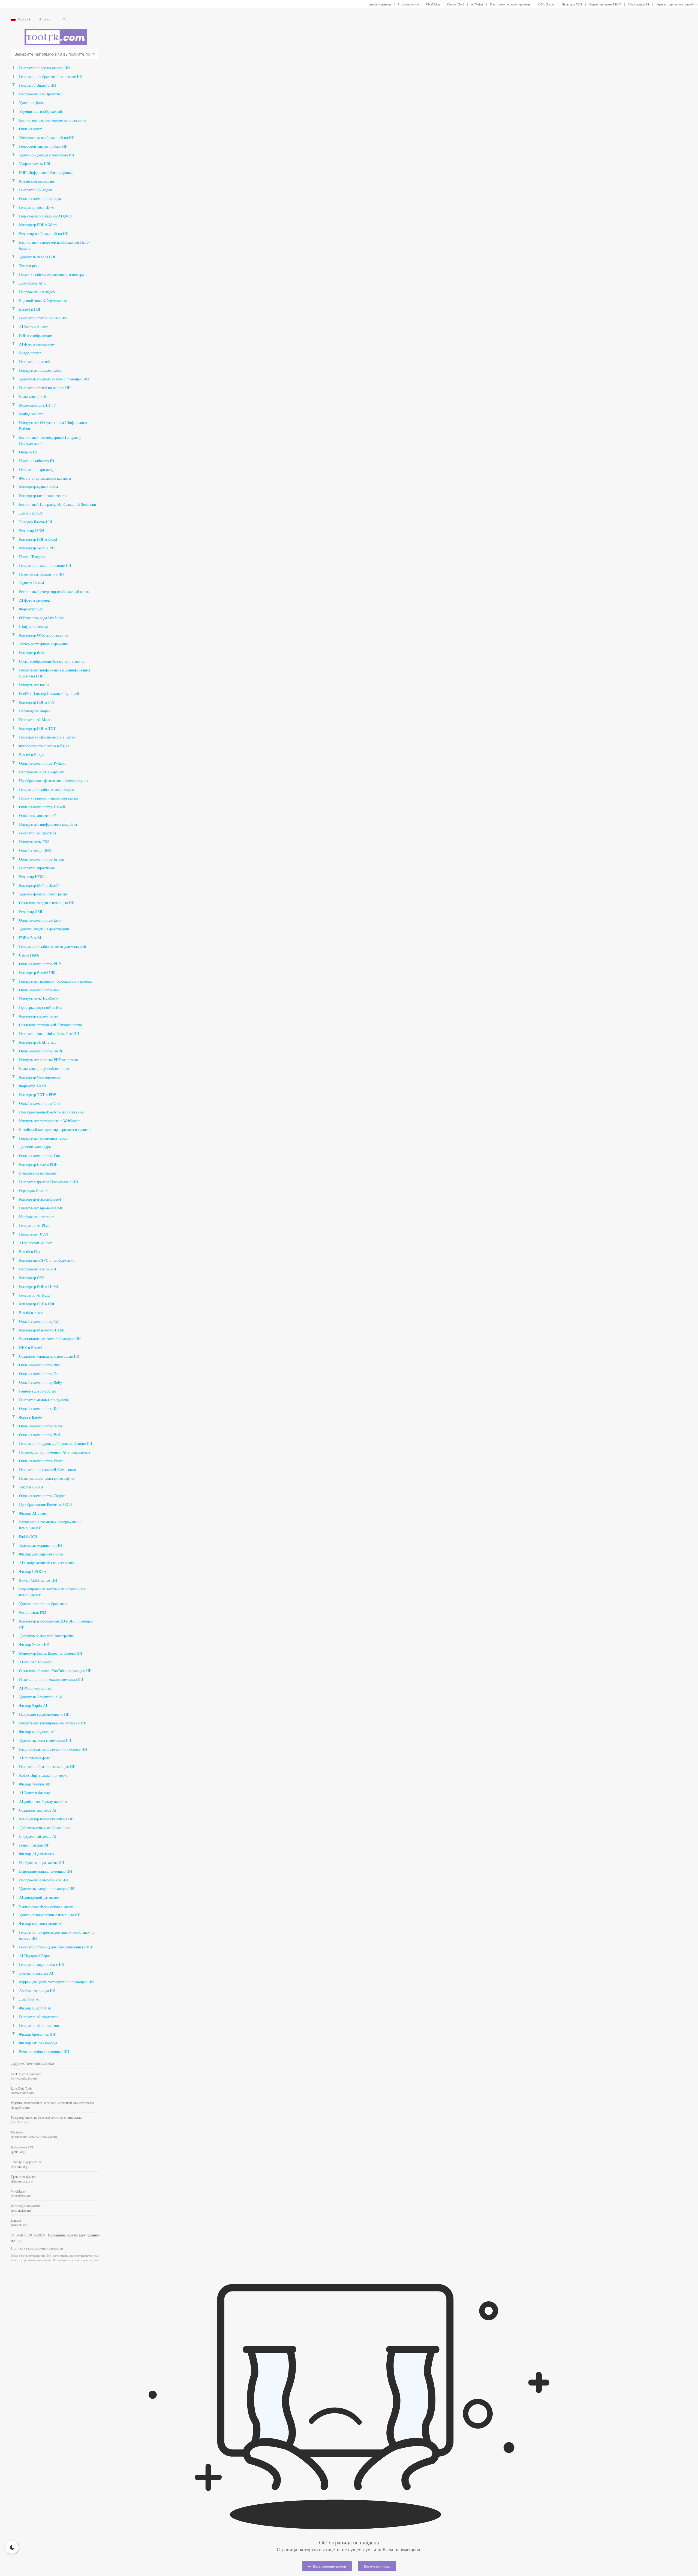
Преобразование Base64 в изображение (51, 1112)
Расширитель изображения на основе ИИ (53, 1749)
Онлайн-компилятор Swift (41, 1051)
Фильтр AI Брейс (33, 1513)
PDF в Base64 (30, 938)
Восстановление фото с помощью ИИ (50, 1339)
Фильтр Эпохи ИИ (34, 1644)
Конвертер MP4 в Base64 (39, 885)
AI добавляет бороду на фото (43, 1801)
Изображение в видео (37, 292)
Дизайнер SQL (31, 513)
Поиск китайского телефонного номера (51, 274)
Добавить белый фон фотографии (47, 1636)
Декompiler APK (33, 283)
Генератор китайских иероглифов (47, 789)
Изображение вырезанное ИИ (43, 1880)
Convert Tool (456, 4)
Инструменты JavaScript (39, 999)
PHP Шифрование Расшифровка (46, 172)
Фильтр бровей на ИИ (37, 2034)
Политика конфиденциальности (37, 2248)
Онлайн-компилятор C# (39, 1321)
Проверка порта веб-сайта (40, 1007)
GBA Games (547, 4)
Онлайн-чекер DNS (35, 850)
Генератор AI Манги (36, 720)
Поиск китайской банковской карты (48, 798)
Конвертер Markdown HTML (42, 1330)
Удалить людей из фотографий (44, 929)
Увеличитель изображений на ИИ (47, 137)
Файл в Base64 (31, 1417)
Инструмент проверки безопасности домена (55, 981)
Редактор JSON (31, 530)
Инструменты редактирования (511, 4)
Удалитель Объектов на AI (41, 1697)
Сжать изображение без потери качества (52, 661)
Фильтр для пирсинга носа (41, 1554)
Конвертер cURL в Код (38, 1042)
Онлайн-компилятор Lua (39, 1156)
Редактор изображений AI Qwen (46, 216)
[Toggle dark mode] (12, 2547)
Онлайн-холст (31, 129)
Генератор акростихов (37, 868)
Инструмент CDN (34, 1234)
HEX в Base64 (31, 1347)
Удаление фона (31, 103)
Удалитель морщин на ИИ (40, 1545)
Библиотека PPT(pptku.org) (22, 2149)
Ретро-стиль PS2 (33, 1612)
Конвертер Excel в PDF (38, 1164)
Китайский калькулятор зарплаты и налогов (55, 1129)
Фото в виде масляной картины (45, 478)
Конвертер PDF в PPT (37, 702)
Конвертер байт (32, 653)
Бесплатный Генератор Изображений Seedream (58, 504)
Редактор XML (31, 911)
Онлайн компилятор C (37, 815)
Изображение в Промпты (40, 94)
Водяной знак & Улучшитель (43, 300)
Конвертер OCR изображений (43, 635)
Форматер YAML (33, 1086)
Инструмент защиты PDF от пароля (48, 1060)
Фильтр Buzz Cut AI (35, 2008)
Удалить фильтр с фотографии (44, 894)
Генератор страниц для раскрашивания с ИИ (56, 1947)
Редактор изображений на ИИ (44, 233)
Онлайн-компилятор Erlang (42, 859)
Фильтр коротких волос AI (41, 1923)
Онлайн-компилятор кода (40, 199)
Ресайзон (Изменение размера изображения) (35, 2134)
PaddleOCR (28, 1537)
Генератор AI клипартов (39, 2025)
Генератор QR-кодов (36, 190)
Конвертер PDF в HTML (39, 1286)
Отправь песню (408, 4)
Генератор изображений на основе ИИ (51, 76)
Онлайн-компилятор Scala (40, 1426)
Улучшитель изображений (41, 111)
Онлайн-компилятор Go (39, 1374)
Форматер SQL (31, 609)
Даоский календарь (35, 1147)
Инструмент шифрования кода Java (48, 824)
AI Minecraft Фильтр (36, 1243)
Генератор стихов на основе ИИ (45, 565)
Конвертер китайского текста (43, 496)
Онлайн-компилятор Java (40, 990)
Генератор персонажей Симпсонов (48, 1469)
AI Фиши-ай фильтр (36, 1688)
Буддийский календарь (38, 1173)
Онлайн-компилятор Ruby (40, 1382)
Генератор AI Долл (35, 1295)
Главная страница (379, 4)
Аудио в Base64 (32, 583)
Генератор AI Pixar (34, 1225)
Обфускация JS (639, 4)
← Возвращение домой (327, 2566)
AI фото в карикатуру (37, 344)
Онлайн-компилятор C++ (40, 1103)
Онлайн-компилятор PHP (40, 964)
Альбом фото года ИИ (37, 1991)
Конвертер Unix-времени (40, 1077)
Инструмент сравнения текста (44, 1138)
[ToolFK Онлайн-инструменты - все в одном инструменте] (56, 38)
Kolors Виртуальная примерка (44, 1775)
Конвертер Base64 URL (38, 972)
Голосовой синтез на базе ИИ (43, 146)
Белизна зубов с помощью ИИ (44, 2052)
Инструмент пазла (34, 685)
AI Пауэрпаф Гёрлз (35, 1956)
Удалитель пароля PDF (38, 257)
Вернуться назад (377, 2566)
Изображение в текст (36, 1217)
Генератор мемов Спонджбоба (44, 1400)
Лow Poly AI (29, 1999)
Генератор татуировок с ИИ (42, 1964)
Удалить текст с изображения (43, 1604)
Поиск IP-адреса (32, 557)
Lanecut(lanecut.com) (20, 2223)
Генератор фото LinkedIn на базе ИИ (49, 1033)
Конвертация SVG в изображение (47, 1260)
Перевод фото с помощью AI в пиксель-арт (55, 1452)
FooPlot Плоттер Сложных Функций (49, 693)
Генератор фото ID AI (37, 207)
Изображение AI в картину (41, 772)
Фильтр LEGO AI (33, 1571)
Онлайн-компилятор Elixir (41, 1461)
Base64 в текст (31, 1313)
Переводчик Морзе (35, 711)
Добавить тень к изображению (44, 1828)
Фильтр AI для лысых (37, 1854)
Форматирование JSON (605, 4)
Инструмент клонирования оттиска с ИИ (53, 1723)
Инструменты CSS (34, 842)
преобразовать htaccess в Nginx (44, 746)
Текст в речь (29, 266)
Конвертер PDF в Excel (38, 539)
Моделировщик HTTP (37, 405)
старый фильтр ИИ (34, 1845)
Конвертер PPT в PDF (37, 1304)
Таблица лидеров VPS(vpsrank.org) (26, 2164)
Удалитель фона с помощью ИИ (45, 1740)
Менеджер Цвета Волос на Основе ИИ (51, 1653)
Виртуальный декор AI (38, 1836)
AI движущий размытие (39, 1897)
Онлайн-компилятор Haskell (42, 807)
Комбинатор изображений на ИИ (46, 1819)
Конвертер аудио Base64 (39, 487)
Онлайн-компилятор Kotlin (41, 1408)
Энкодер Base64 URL (36, 522)
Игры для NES (572, 4)
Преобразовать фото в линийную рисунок (54, 781)
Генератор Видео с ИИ (37, 85)
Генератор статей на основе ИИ (45, 388)
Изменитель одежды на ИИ (41, 574)
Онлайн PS (28, 452)
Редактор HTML (32, 877)
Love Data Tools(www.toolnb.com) (23, 2090)
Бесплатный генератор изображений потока (55, 591)
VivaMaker (433, 4)
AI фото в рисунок (34, 600)
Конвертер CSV (32, 1278)
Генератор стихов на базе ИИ (43, 318)
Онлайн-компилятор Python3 (43, 763)
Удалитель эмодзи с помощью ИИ (47, 1889)
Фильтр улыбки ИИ (35, 1784)
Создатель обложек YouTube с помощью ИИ (55, 1671)
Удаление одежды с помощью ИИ (47, 155)
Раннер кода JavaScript (37, 1391)
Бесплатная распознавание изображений (52, 120)
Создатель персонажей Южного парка (50, 1025)
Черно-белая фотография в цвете (46, 1906)
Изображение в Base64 (38, 1269)
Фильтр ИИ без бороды (38, 2043)
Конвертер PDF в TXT (37, 728)
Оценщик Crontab (34, 1190)
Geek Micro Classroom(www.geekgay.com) (26, 2076)
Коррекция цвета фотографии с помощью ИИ (56, 1982)
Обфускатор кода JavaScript (41, 618)
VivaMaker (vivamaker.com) (22, 2193)
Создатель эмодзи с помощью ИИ (47, 903)
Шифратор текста (33, 626)
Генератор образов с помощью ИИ (47, 1767)
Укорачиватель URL (35, 164)
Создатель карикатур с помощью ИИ (49, 1356)
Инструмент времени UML (41, 1208)
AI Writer (477, 4)
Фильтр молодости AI (37, 1732)
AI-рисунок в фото (35, 1758)
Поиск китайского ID (37, 461)
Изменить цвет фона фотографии (46, 1478)
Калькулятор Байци (35, 396)
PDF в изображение (35, 335)
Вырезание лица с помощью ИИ (46, 1871)
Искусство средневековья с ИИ (44, 1714)
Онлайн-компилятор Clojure (42, 1496)
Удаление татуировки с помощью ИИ (50, 1915)
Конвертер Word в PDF (38, 548)
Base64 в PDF (30, 309)
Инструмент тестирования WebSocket (50, 1121)
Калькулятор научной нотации (44, 1068)
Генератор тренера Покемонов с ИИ (49, 1182)
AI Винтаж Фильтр (35, 1793)
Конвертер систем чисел (39, 1016)
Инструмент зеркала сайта (41, 370)
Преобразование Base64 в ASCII (46, 1504)
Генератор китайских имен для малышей (53, 946)
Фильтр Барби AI (33, 1705)
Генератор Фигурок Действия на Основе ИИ (56, 1443)
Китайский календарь (37, 181)
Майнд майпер (31, 414)
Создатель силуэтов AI (38, 1810)
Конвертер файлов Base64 (40, 1199)
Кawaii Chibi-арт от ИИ (38, 1580)
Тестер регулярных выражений (44, 644)
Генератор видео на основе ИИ (44, 68)
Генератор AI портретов (39, 2017)
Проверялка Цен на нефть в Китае (47, 737)
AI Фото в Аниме (34, 327)
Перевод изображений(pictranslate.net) (26, 2208)
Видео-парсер (30, 353)
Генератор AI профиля (37, 833)
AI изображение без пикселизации (48, 1563)
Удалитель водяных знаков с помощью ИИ (54, 379)
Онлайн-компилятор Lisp (40, 920)
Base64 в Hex (30, 1251)
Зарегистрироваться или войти (677, 4)
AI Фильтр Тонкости (36, 1662)
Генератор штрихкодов (38, 469)
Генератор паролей (34, 361)
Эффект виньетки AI (36, 1973)
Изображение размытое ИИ (42, 1862)
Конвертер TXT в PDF (37, 1095)
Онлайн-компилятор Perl (40, 1435)
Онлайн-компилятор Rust (40, 1365)
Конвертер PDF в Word (38, 225)
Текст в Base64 (31, 1487)
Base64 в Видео (32, 754)
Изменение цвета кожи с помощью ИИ (51, 1679)
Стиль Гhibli (29, 955)
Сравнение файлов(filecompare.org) (24, 2179)
